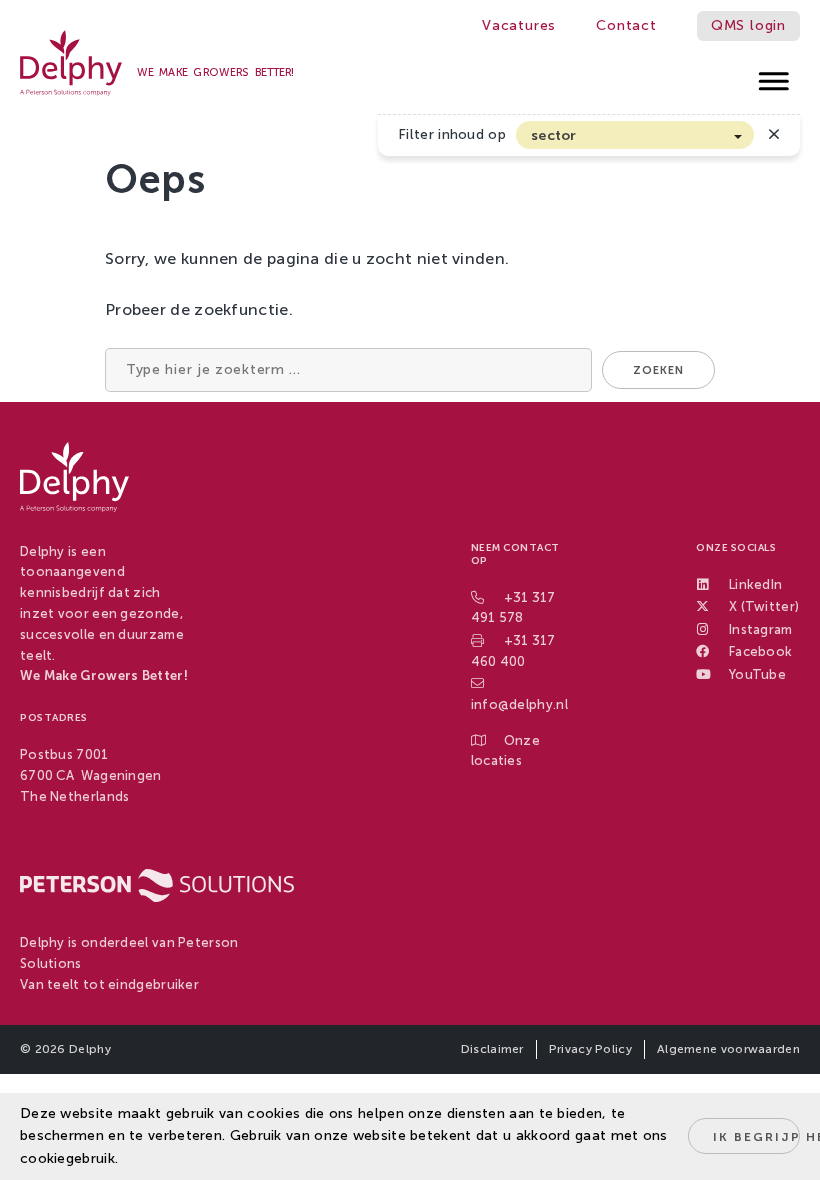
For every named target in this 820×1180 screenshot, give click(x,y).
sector (554, 135)
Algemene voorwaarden (728, 1049)
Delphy (90, 1049)
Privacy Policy (590, 1049)
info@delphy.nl (519, 704)
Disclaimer (492, 1049)
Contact (626, 25)
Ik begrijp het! (756, 1137)
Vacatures (519, 25)
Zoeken (658, 370)
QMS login (748, 25)
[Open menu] (774, 75)
